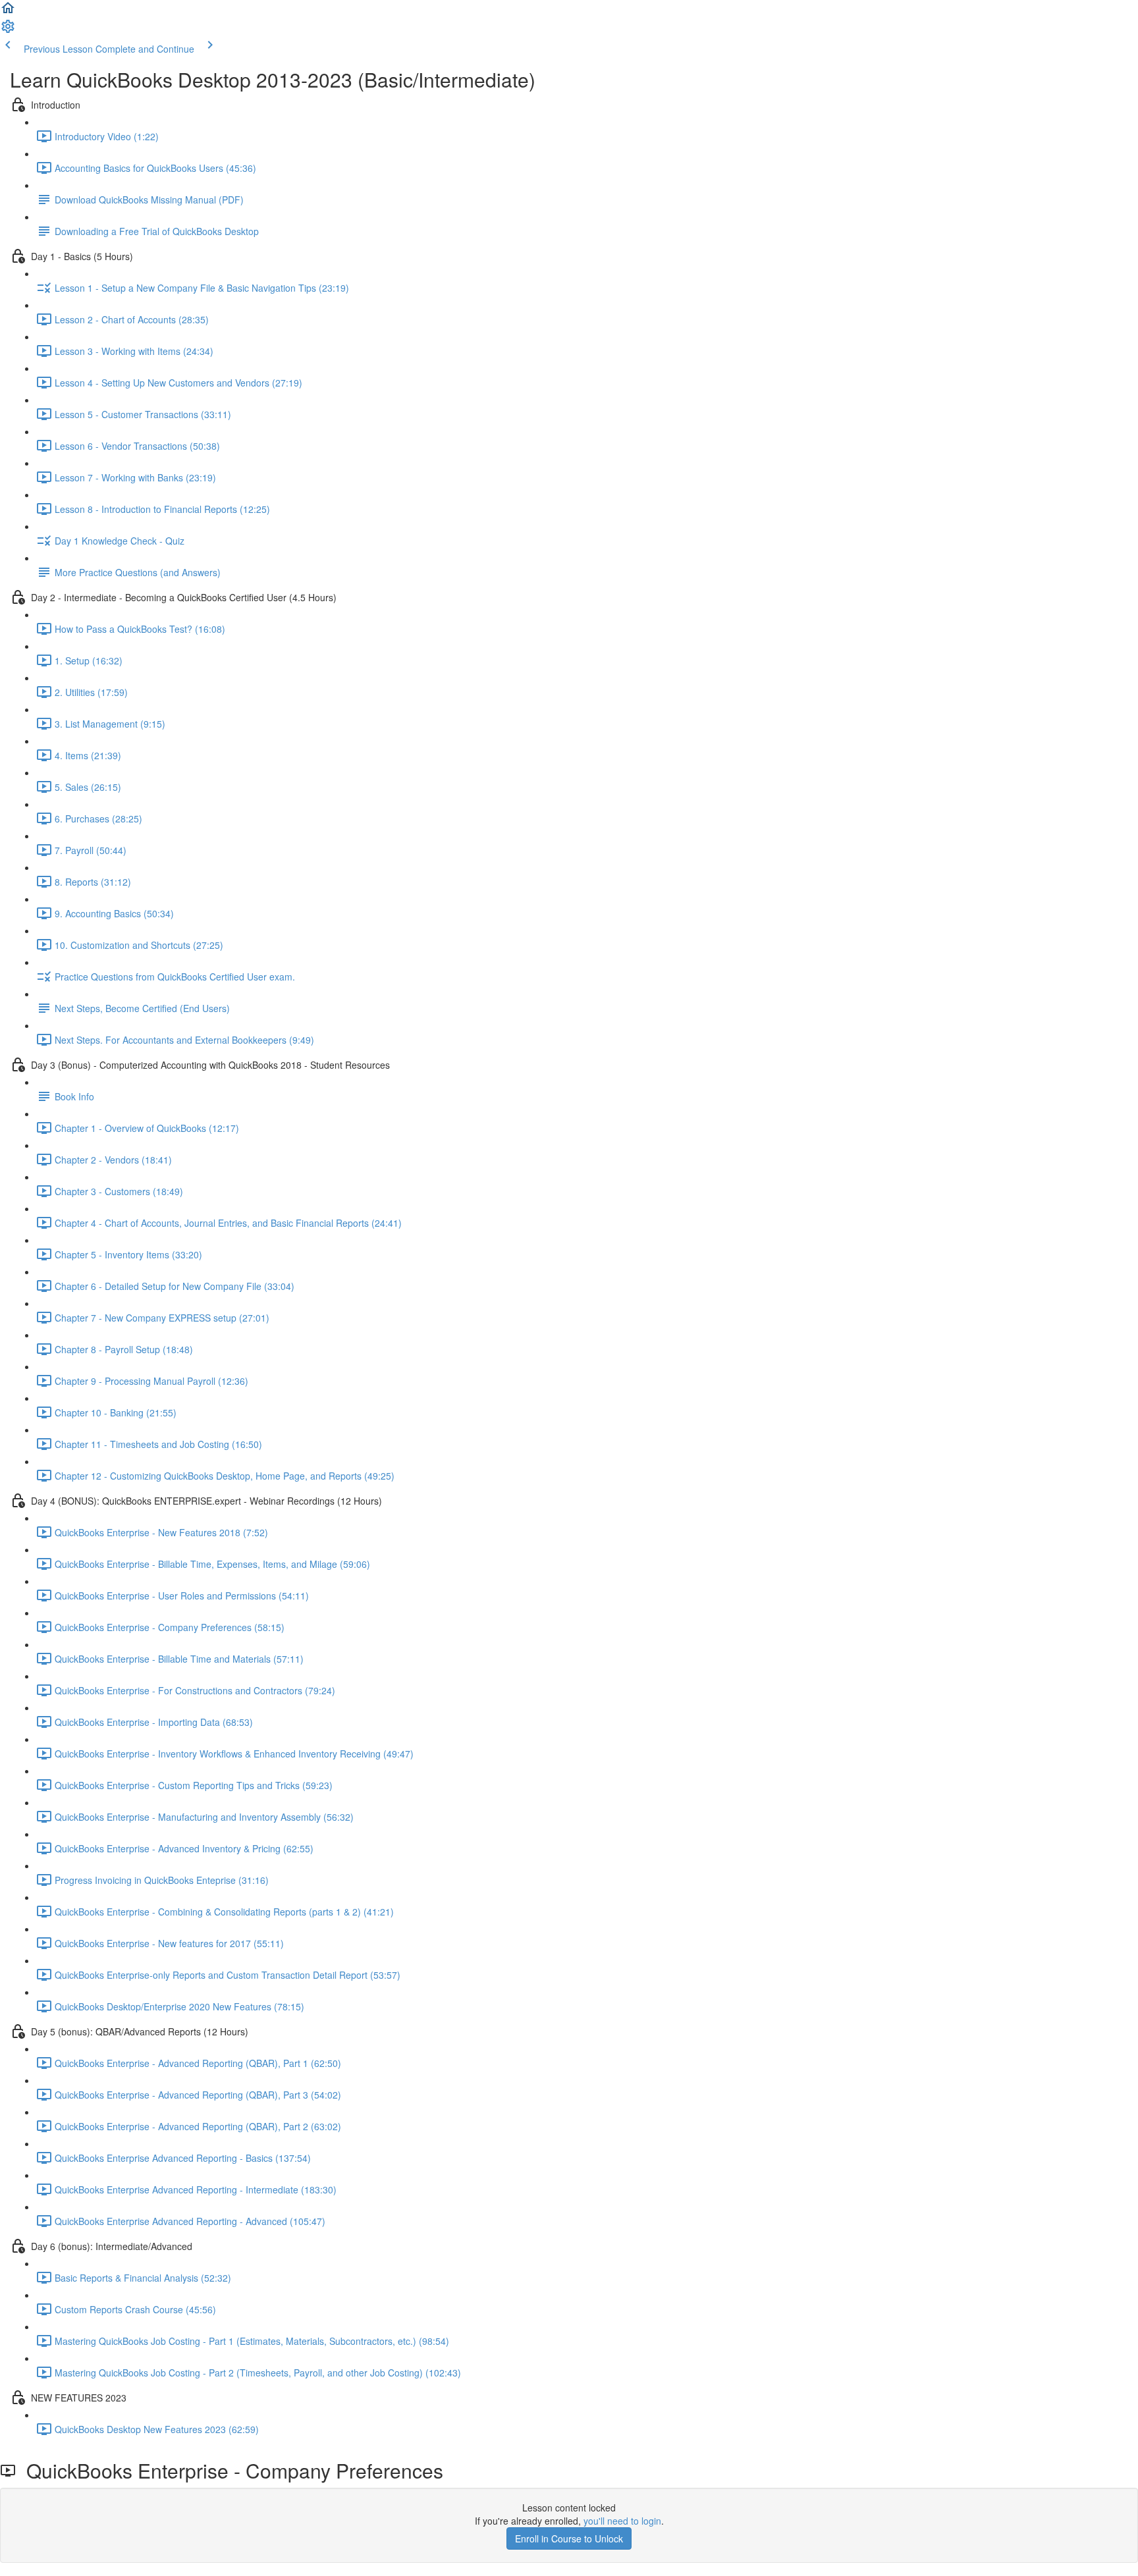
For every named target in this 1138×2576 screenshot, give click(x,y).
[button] (8, 12)
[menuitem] (8, 30)
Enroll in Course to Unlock (569, 2538)
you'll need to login (622, 2521)
